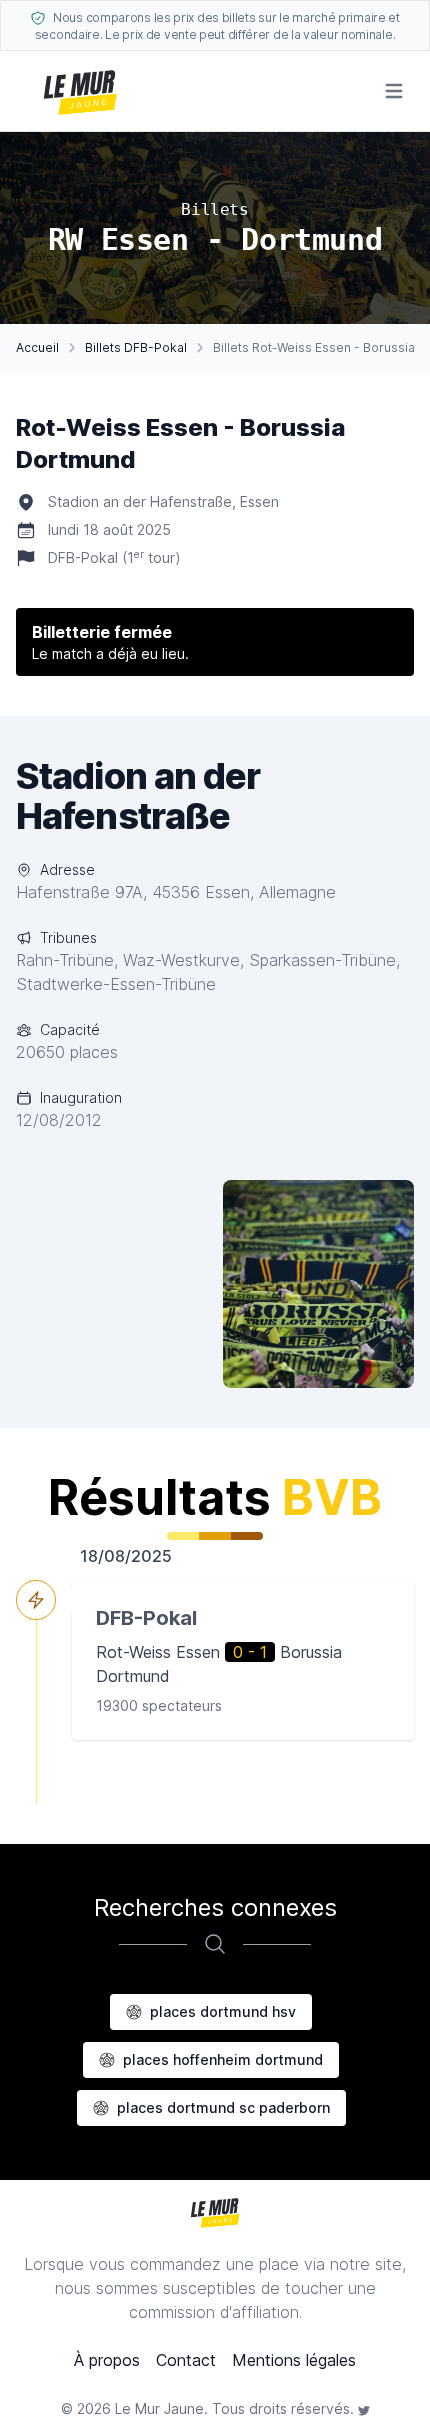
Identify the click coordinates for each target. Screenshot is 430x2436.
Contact (186, 2360)
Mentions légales (294, 2360)
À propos (107, 2360)
